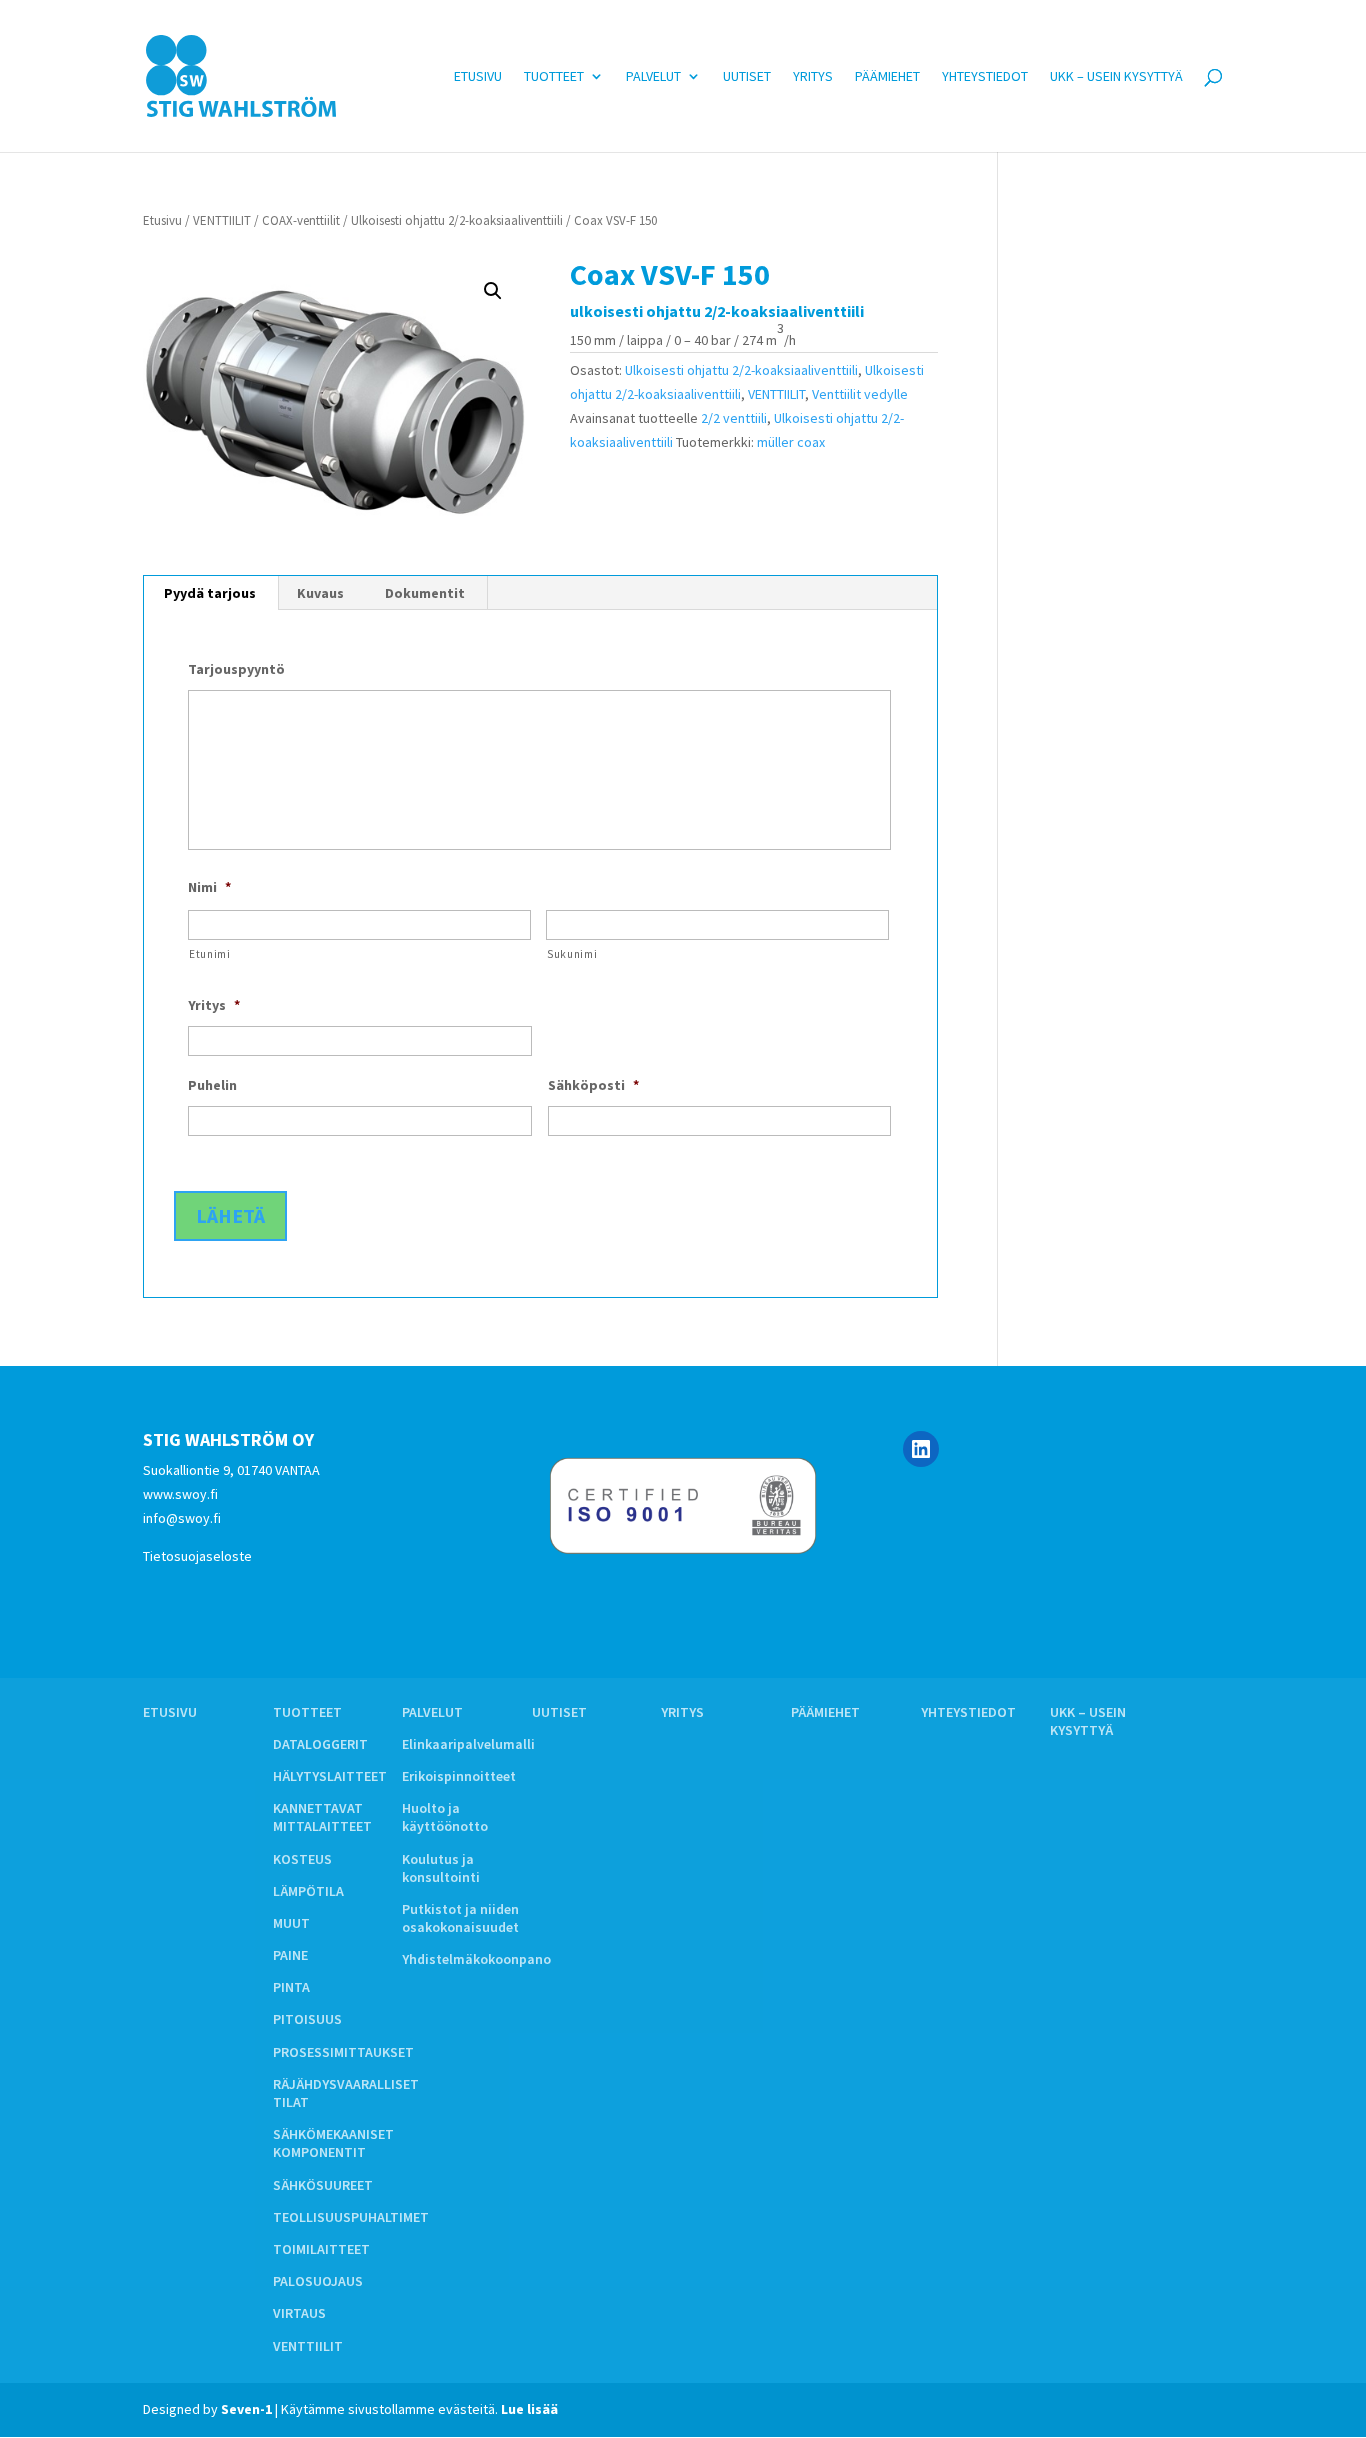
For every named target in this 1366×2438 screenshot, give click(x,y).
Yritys (813, 77)
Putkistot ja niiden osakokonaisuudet (460, 1918)
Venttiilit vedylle (860, 394)
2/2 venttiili (734, 418)
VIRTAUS (299, 2313)
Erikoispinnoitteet (459, 1776)
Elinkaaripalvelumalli (468, 1744)
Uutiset (747, 77)
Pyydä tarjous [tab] (210, 593)
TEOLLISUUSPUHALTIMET (351, 2217)
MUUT (291, 1923)
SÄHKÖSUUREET (323, 2185)
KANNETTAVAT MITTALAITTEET (322, 1817)
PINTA (291, 1987)
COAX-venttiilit (301, 220)
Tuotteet (554, 77)
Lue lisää (529, 2409)
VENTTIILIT (222, 220)
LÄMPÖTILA (308, 1891)
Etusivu (478, 77)
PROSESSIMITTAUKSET (343, 2052)
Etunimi (210, 954)
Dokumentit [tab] (425, 593)
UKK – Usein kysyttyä (1116, 77)
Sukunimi (572, 954)
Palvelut (653, 77)
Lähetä (230, 1215)
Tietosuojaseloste (197, 1556)
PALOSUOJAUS (318, 2281)
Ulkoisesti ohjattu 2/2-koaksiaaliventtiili (457, 220)
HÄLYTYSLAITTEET (330, 1776)
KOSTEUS (302, 1859)
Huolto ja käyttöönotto (445, 1817)
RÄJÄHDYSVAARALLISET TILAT (346, 2093)
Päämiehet (887, 77)
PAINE (290, 1955)
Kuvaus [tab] (320, 593)
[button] (493, 291)
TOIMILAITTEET (321, 2249)
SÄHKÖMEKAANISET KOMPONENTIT (333, 2143)
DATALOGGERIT (320, 1744)
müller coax (791, 442)
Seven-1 (246, 2409)
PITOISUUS (307, 2019)
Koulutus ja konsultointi (441, 1868)
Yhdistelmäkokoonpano (476, 1959)
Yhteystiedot (985, 77)
